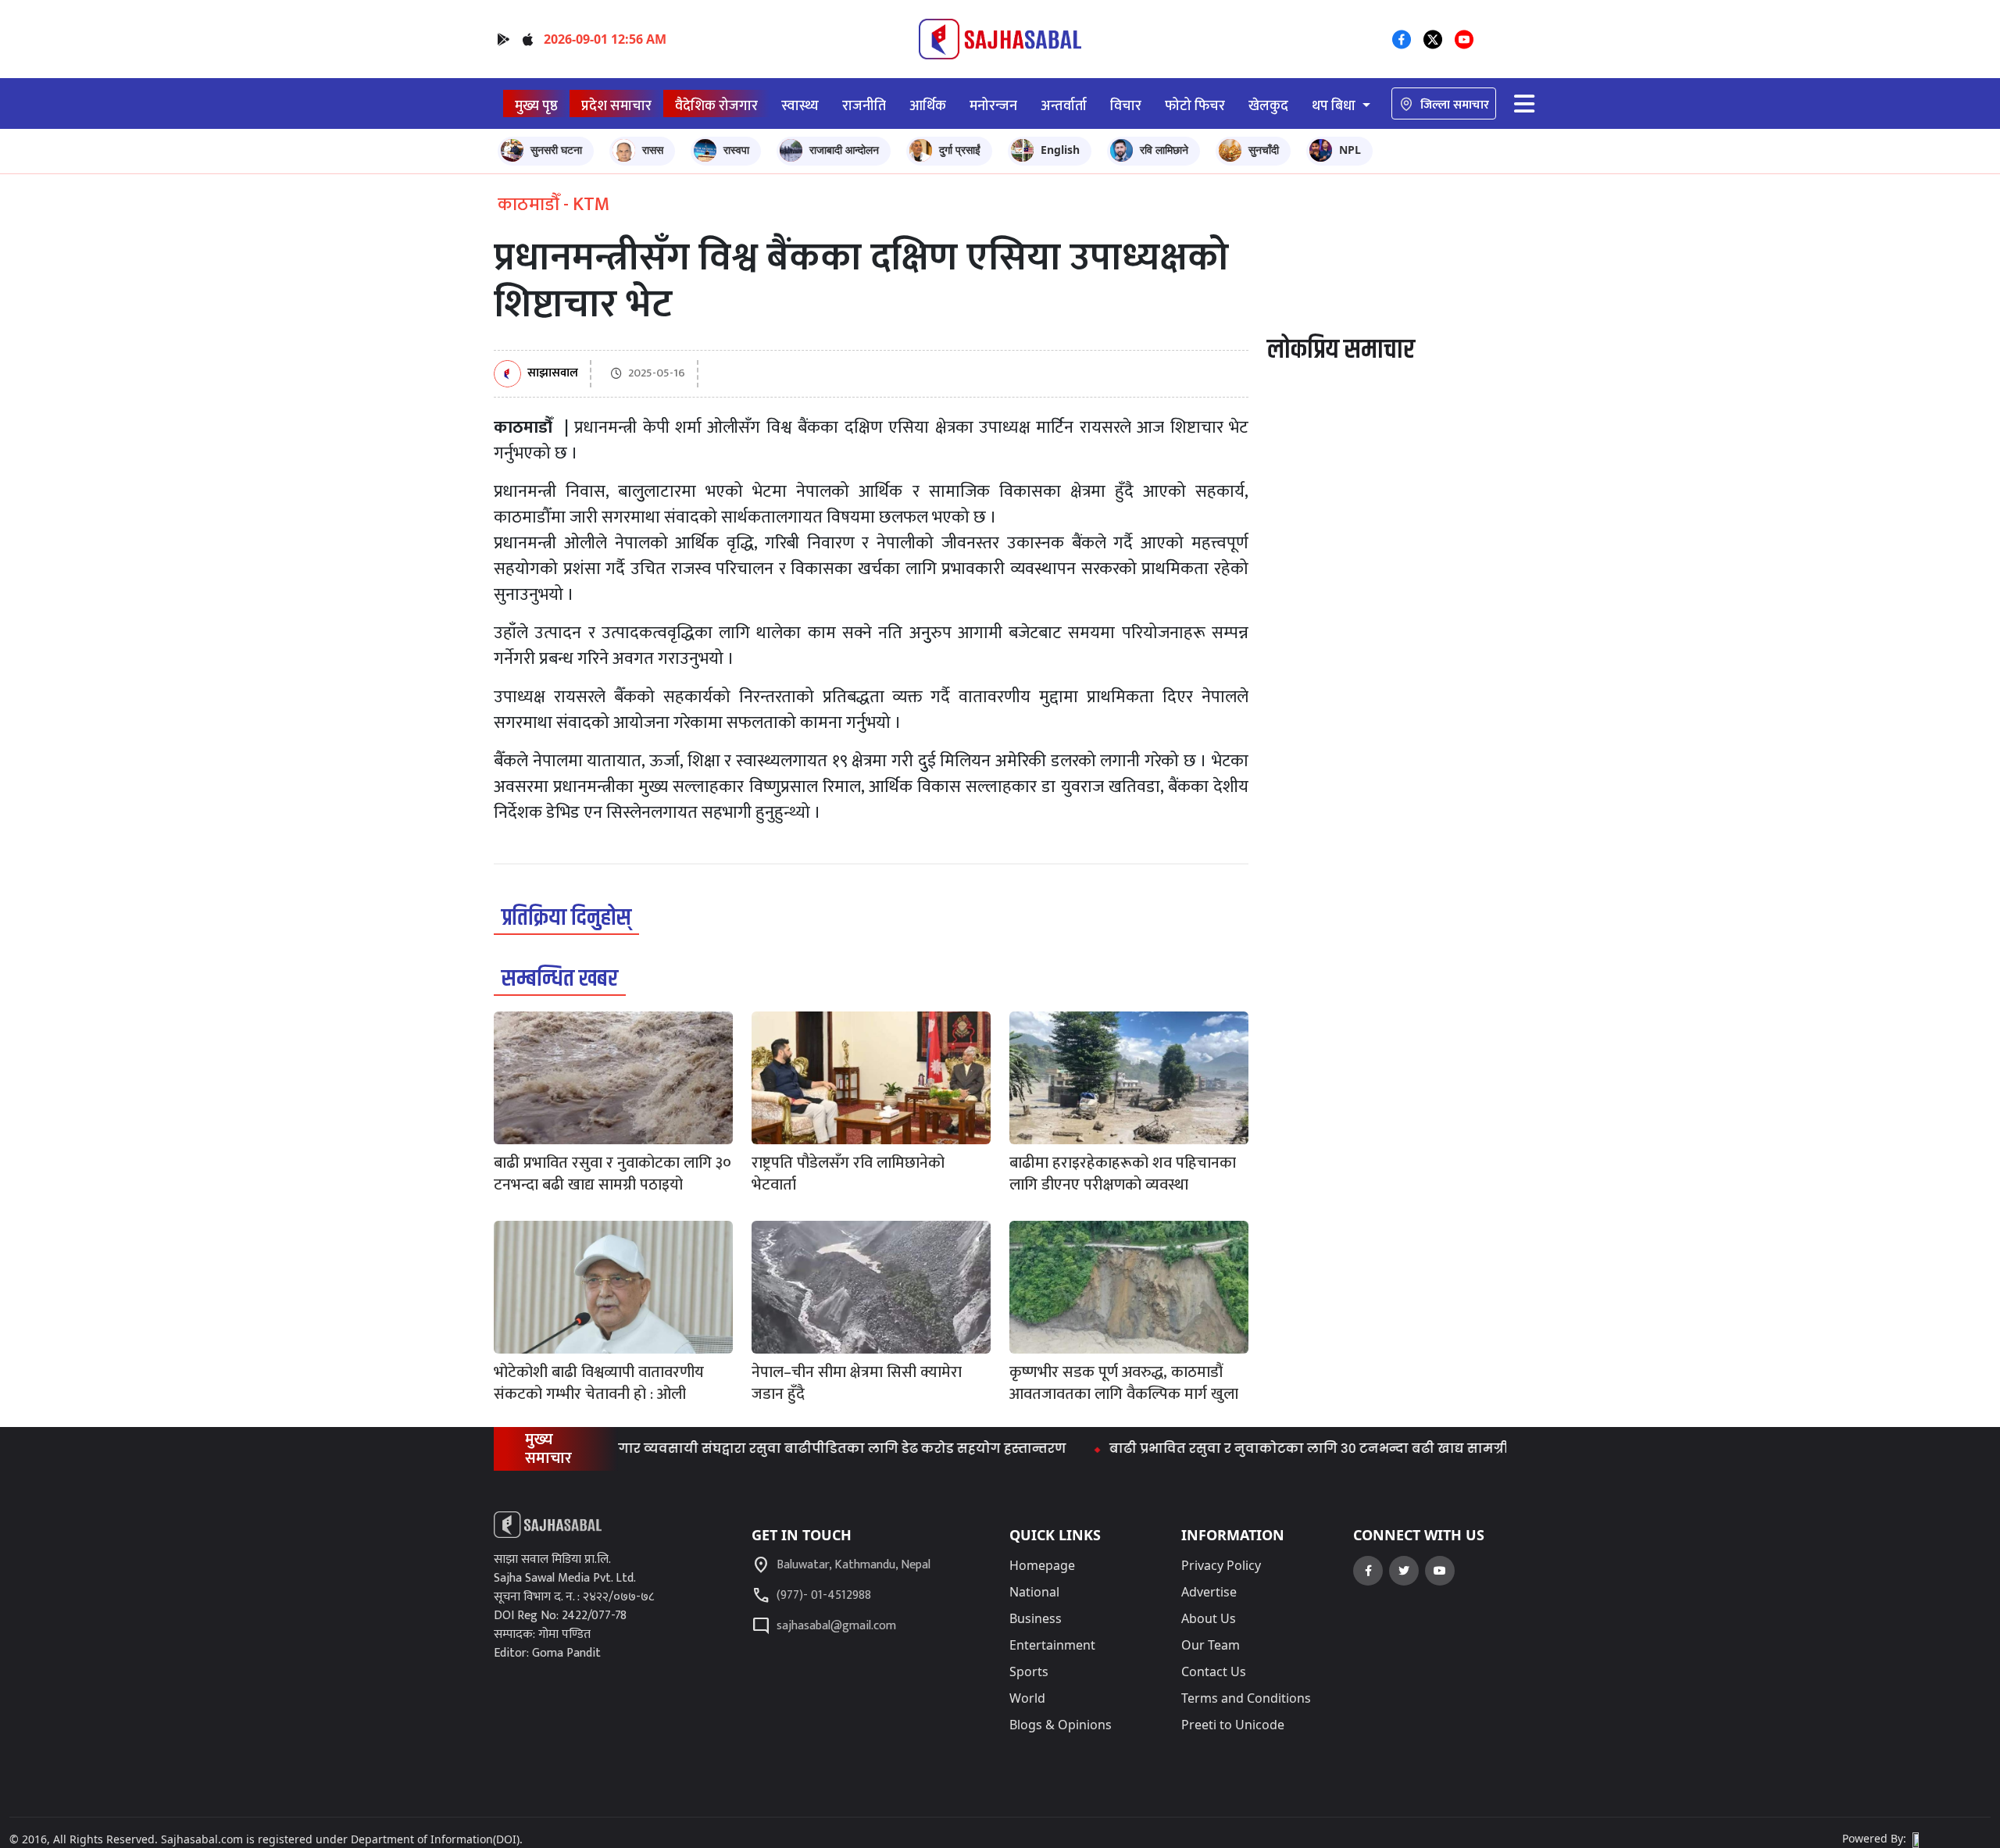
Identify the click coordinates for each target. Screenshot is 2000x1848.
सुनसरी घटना (556, 150)
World (1027, 1698)
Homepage (1042, 1565)
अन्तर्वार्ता (1064, 106)
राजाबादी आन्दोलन (844, 150)
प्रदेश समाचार (616, 106)
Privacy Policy (1221, 1565)
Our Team (1211, 1645)
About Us (1209, 1618)
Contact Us (1214, 1671)
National (1034, 1592)
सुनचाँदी (1264, 150)
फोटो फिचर (1195, 106)
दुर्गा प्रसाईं (960, 150)
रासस (653, 150)
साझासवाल (553, 374)
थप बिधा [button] (1335, 106)
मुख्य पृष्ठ (536, 106)
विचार (1126, 106)
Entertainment (1052, 1645)
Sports (1029, 1671)
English (1060, 150)
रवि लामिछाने (1164, 150)
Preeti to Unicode (1233, 1725)
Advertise (1209, 1592)
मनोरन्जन (993, 106)
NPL (1350, 150)
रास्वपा (736, 150)
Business (1036, 1618)
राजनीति (864, 106)
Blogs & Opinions (1061, 1725)
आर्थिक (928, 106)
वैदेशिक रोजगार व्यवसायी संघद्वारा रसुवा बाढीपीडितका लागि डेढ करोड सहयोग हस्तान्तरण (755, 1448)
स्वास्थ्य (800, 106)
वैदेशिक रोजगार (716, 106)
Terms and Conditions (1246, 1698)
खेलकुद (1268, 106)
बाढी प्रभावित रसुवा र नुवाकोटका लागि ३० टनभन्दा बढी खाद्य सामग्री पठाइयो (1282, 1448)
